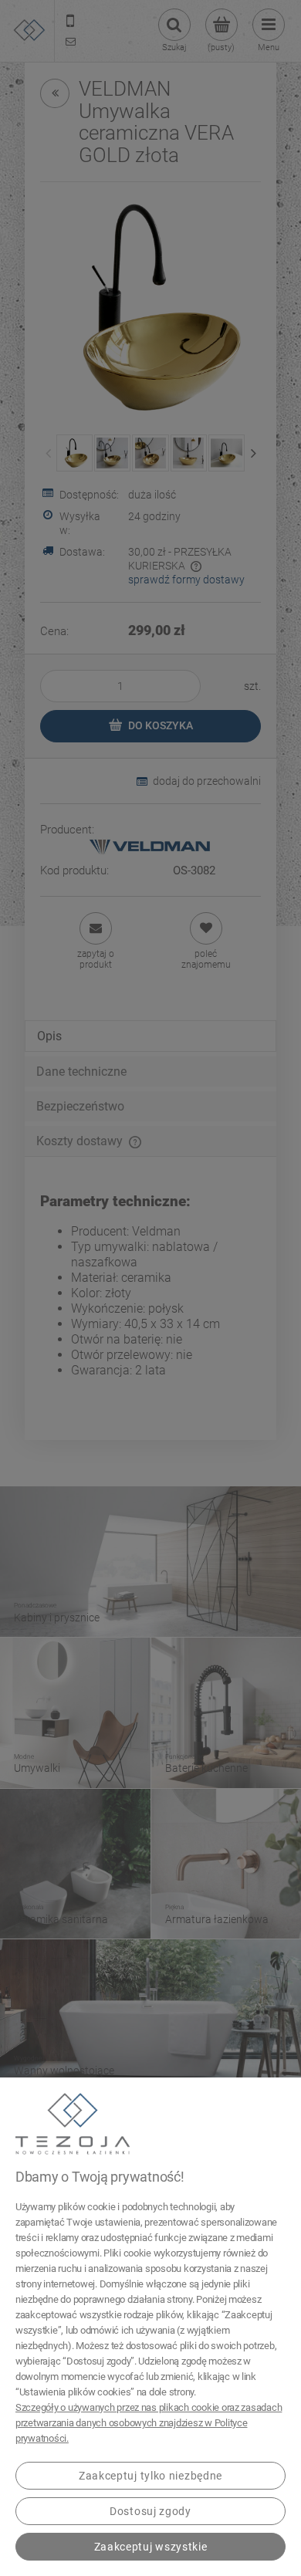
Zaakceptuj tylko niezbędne (150, 2476)
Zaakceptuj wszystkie (151, 2547)
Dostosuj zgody (150, 2511)
